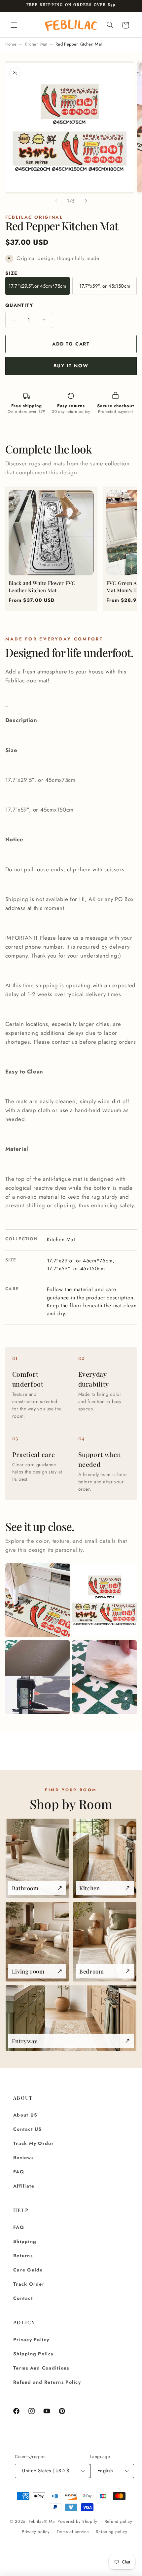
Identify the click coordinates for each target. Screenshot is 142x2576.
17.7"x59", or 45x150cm (105, 286)
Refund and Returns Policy (47, 2382)
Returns (23, 2256)
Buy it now (71, 366)
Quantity (19, 305)
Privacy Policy (31, 2340)
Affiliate (24, 2186)
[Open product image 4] (105, 1677)
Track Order (29, 2284)
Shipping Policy (33, 2354)
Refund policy (119, 2522)
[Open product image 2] (105, 1600)
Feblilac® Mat (42, 2522)
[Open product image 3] (37, 1677)
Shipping (25, 2241)
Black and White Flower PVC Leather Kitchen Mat (42, 587)
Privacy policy (36, 2532)
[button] (14, 25)
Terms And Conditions (41, 2368)
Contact (23, 2298)
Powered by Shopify (77, 2522)
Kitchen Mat (36, 44)
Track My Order (34, 2143)
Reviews (23, 2158)
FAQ (19, 2172)
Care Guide (28, 2270)
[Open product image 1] (37, 1600)
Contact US (28, 2129)
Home (11, 44)
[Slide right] (86, 201)
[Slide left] (56, 201)
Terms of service (73, 2532)
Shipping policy (111, 2532)
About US (25, 2115)
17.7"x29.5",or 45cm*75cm (37, 286)
